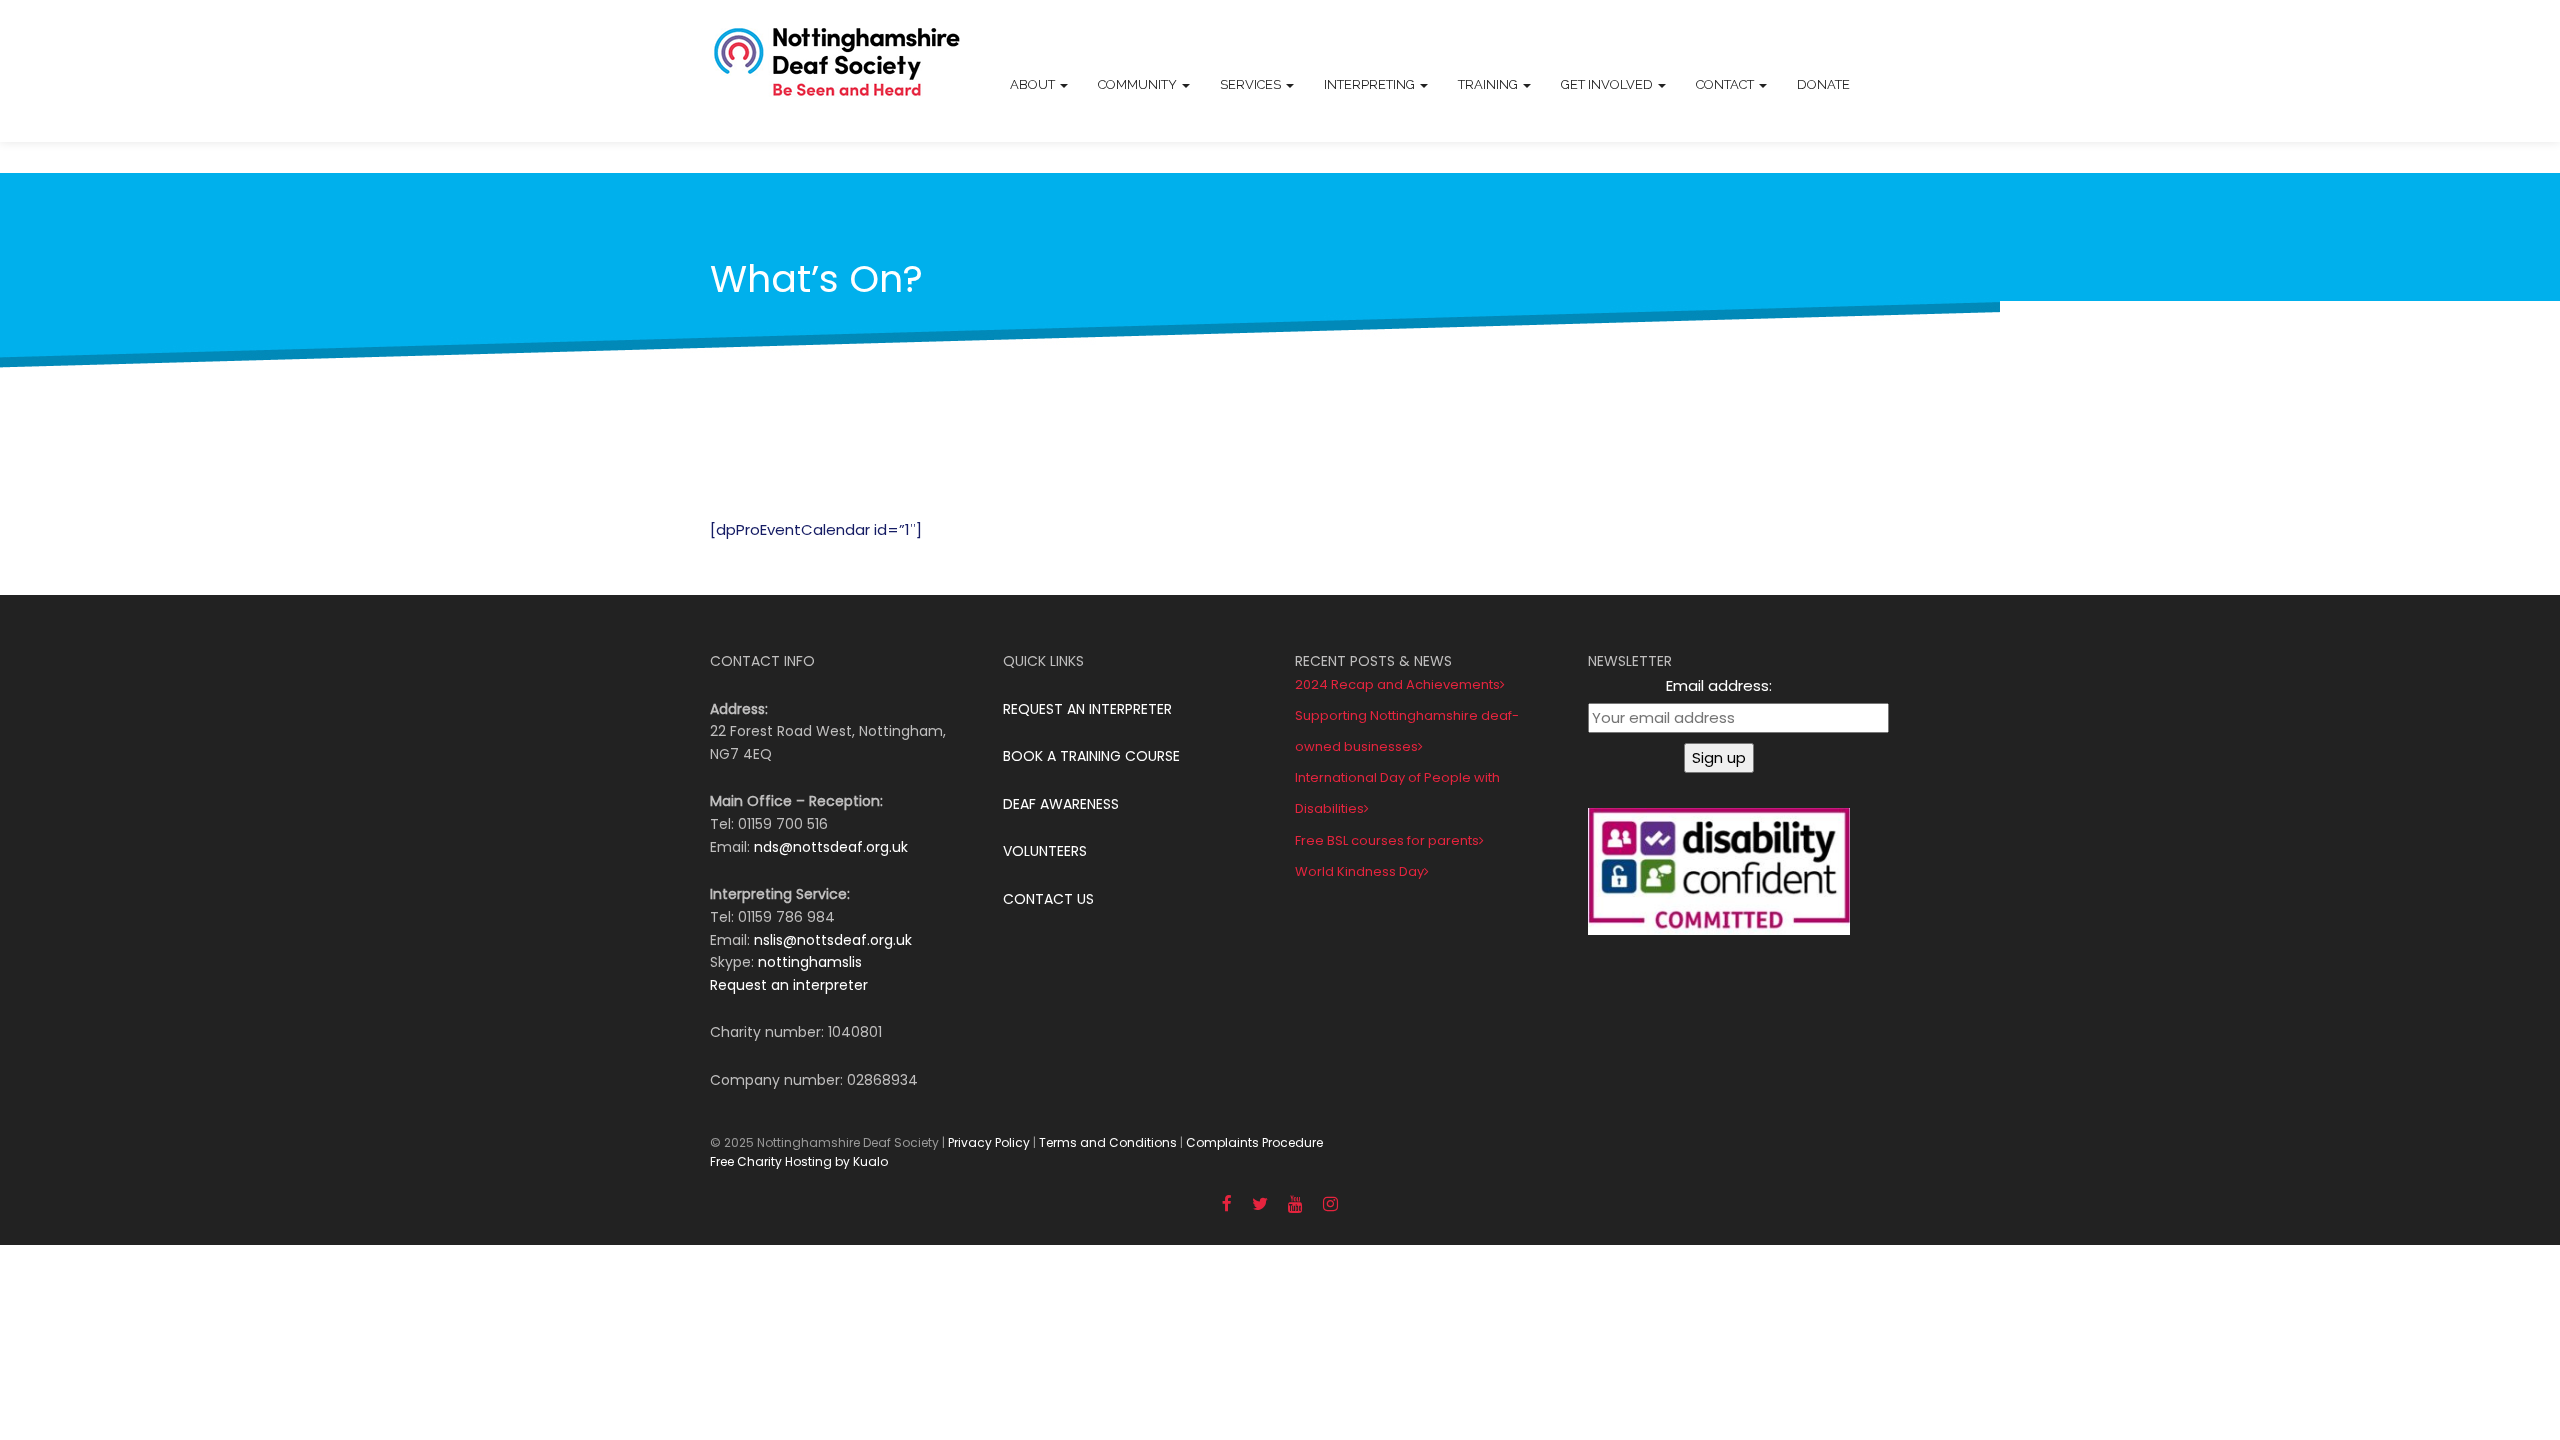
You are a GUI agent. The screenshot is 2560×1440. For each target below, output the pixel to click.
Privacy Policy (989, 1142)
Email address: (1719, 685)
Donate (1823, 84)
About (1034, 84)
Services (1252, 84)
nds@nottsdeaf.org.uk (831, 847)
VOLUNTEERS (1045, 851)
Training (1489, 84)
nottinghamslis (810, 962)
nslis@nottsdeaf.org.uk (833, 940)
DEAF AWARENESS (1061, 804)
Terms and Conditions (1108, 1142)
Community (1139, 84)
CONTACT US (1048, 899)
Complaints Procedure (1254, 1142)
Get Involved (1608, 84)
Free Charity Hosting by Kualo (799, 1161)
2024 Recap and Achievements (1397, 684)
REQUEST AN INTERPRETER (1087, 709)
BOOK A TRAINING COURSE (1091, 756)
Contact (1726, 84)
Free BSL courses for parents (1387, 840)
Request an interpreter (789, 985)
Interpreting (1371, 84)
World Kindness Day (1359, 871)
